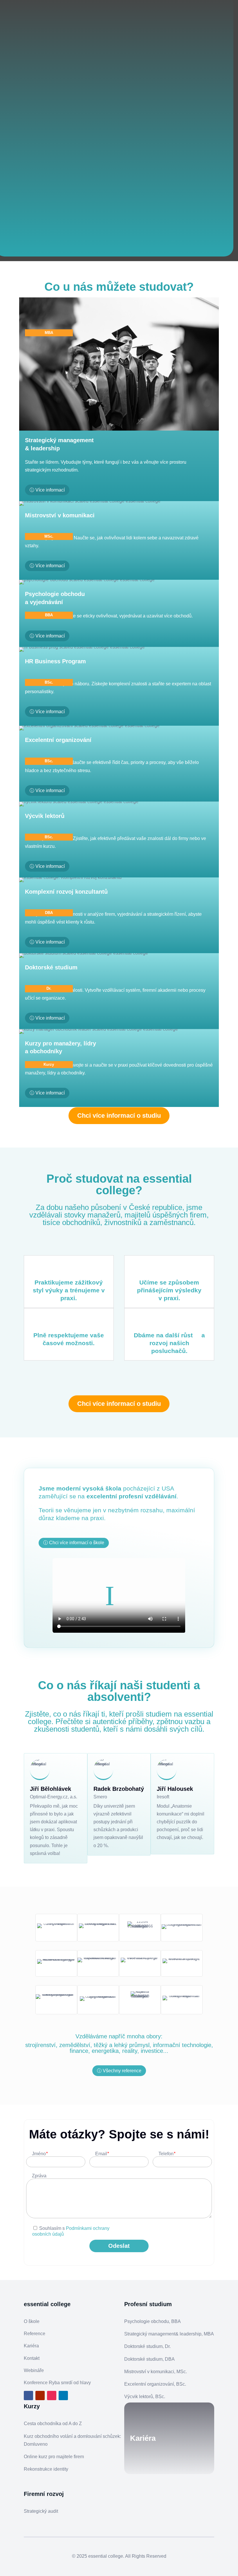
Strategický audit (41, 2511)
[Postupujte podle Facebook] (28, 2396)
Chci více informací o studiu (119, 1116)
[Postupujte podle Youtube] (40, 2396)
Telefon (167, 2154)
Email (102, 2154)
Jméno (40, 2154)
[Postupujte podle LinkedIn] (63, 2396)
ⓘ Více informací (47, 490)
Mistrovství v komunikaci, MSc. (156, 2372)
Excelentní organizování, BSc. (155, 2384)
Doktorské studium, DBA (149, 2359)
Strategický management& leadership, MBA (169, 2334)
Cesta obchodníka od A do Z (53, 2424)
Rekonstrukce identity (46, 2469)
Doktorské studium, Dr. (147, 2346)
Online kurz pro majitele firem (54, 2457)
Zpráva (39, 2176)
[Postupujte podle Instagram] (52, 2396)
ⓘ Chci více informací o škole (74, 1543)
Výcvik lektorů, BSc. (145, 2397)
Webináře (34, 2370)
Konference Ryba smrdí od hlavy (57, 2383)
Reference (35, 2334)
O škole (32, 2321)
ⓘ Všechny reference (119, 2071)
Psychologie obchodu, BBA (153, 2321)
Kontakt (32, 2358)
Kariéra (31, 2346)
